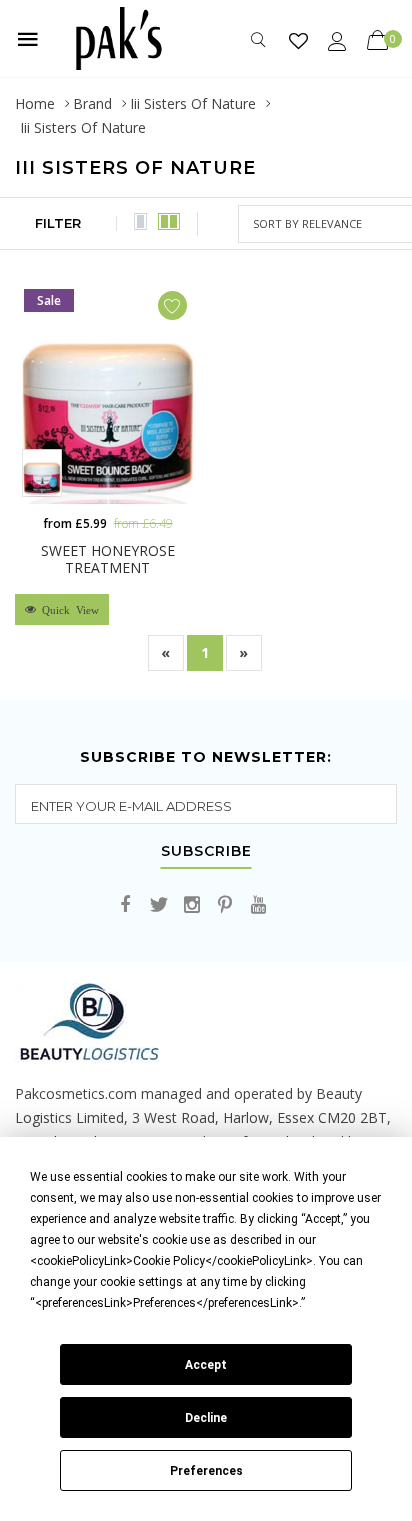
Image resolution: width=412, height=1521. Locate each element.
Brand (92, 103)
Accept (206, 1365)
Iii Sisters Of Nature (193, 103)
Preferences (206, 1471)
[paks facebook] (126, 905)
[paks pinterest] (225, 905)
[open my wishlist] (298, 40)
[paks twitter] (159, 905)
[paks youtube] (258, 905)
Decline (206, 1418)
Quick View (67, 609)
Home (35, 103)
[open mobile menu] (28, 39)
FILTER (58, 223)
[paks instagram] (192, 905)
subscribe (206, 852)
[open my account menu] (337, 40)
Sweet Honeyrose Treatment (108, 559)
